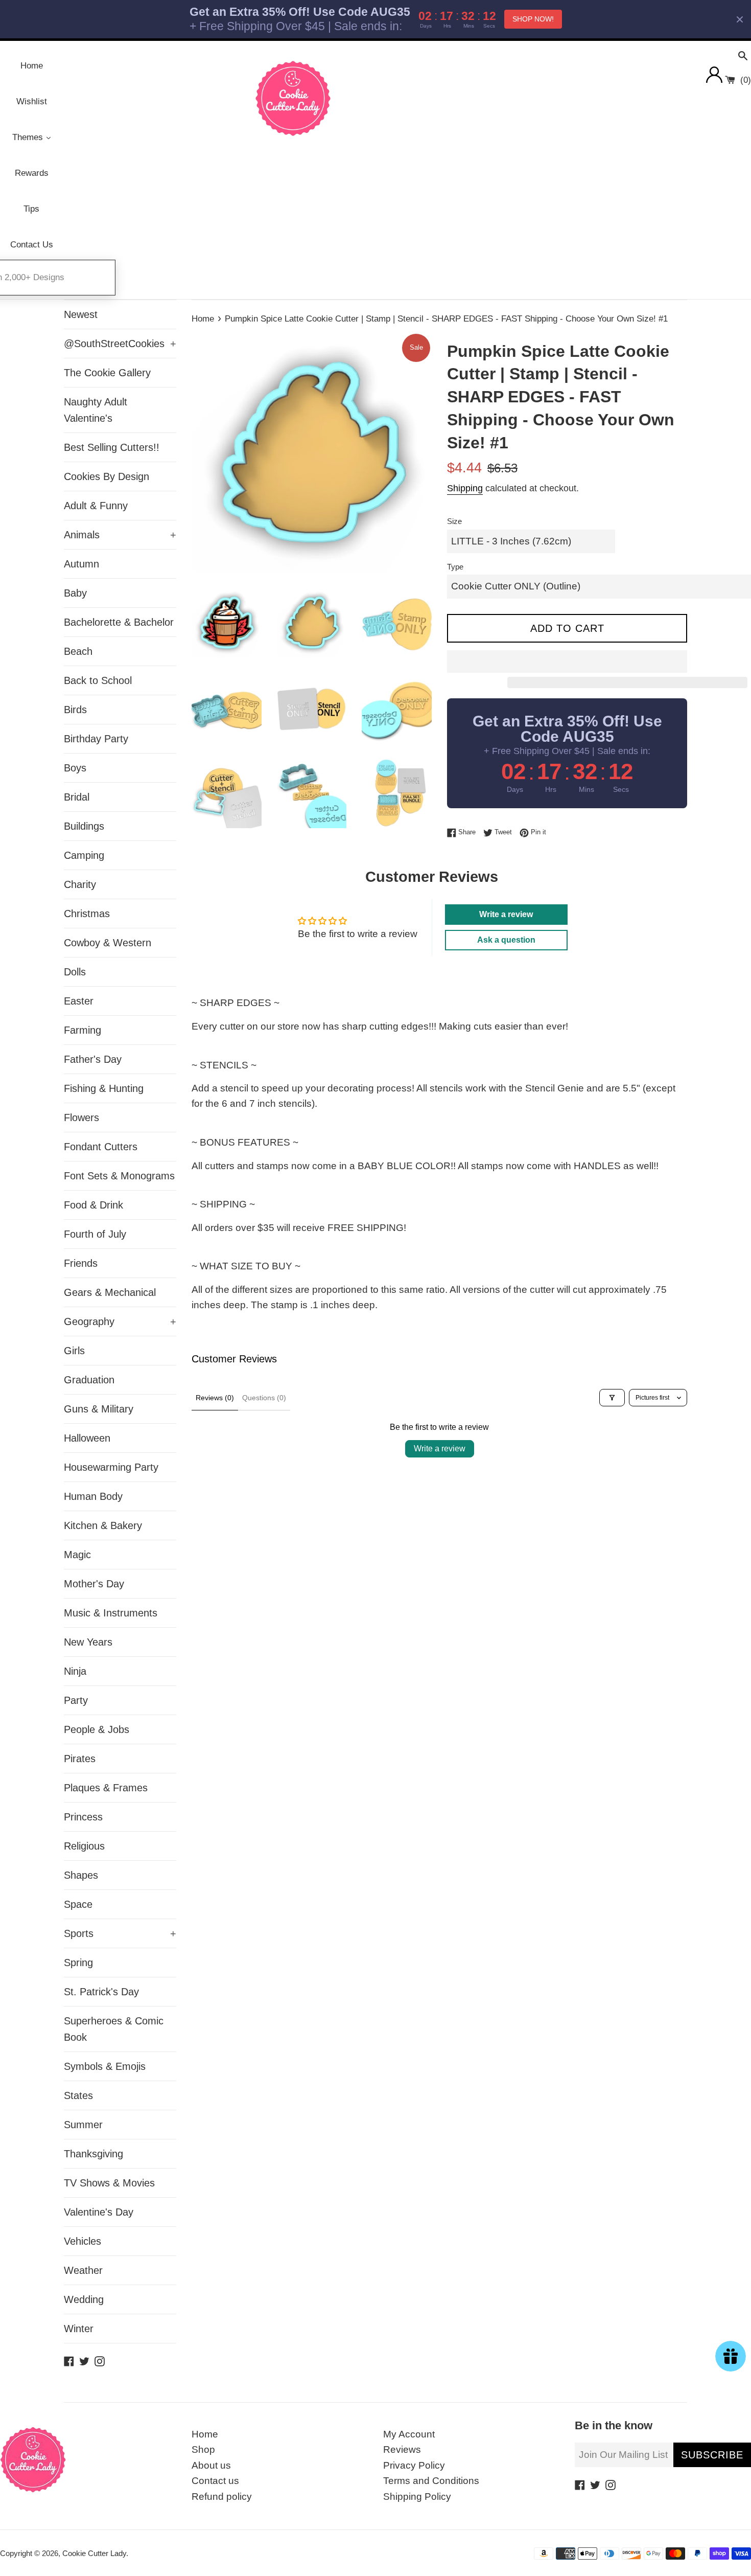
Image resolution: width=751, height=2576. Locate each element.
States (78, 2095)
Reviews (402, 2449)
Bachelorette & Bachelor (119, 622)
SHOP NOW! (533, 19)
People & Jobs (97, 1729)
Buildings (84, 826)
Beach (78, 651)
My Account (409, 2434)
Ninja (75, 1671)
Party (76, 1700)
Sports (120, 1933)
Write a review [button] (506, 914)
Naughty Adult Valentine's (96, 410)
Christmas (87, 914)
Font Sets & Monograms (119, 1176)
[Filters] (612, 1398)
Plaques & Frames (106, 1788)
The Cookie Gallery (107, 373)
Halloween (87, 1438)
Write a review (440, 1449)
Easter (79, 1001)
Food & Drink (93, 1205)
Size (454, 521)
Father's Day (93, 1059)
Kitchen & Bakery (103, 1525)
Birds (75, 710)
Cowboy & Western (108, 943)
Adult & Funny (96, 506)
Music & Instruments (111, 1613)
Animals (120, 535)
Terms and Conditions (431, 2481)
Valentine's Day (99, 2212)
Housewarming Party (111, 1467)
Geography (120, 1321)
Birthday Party (96, 739)
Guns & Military (99, 1409)
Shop (203, 2449)
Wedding (84, 2299)
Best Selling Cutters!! (112, 447)
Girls (74, 1351)
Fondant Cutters (101, 1147)
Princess (83, 1817)
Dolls (75, 972)
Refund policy (222, 2497)
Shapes (81, 1875)
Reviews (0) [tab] (215, 1398)
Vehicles (83, 2241)
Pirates (80, 1759)
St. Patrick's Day (101, 1992)
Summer (83, 2125)
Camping (84, 855)
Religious (84, 1846)
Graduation (89, 1380)
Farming (83, 1030)
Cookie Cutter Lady (94, 2553)
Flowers (81, 1118)
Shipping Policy (417, 2497)
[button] (567, 662)
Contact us (215, 2481)
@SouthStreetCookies (120, 344)
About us (211, 2465)
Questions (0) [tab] (264, 1398)
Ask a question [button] (506, 940)
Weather (83, 2270)
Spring (78, 1963)
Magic (77, 1555)
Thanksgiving (93, 2154)
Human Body (93, 1496)
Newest (81, 314)
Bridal (77, 797)
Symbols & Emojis (105, 2066)
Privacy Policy (414, 2465)
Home (205, 2434)
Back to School (98, 680)
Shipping (465, 488)
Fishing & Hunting (104, 1088)
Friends (81, 1263)
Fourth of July (95, 1234)
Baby (75, 593)
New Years (88, 1642)
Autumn (81, 564)
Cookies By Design (107, 476)
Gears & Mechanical (110, 1292)
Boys (75, 768)
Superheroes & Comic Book (114, 2029)
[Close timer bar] (740, 19)
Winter (79, 2329)
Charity (80, 884)
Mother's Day (94, 1584)
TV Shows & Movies (109, 2183)
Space (78, 1904)
